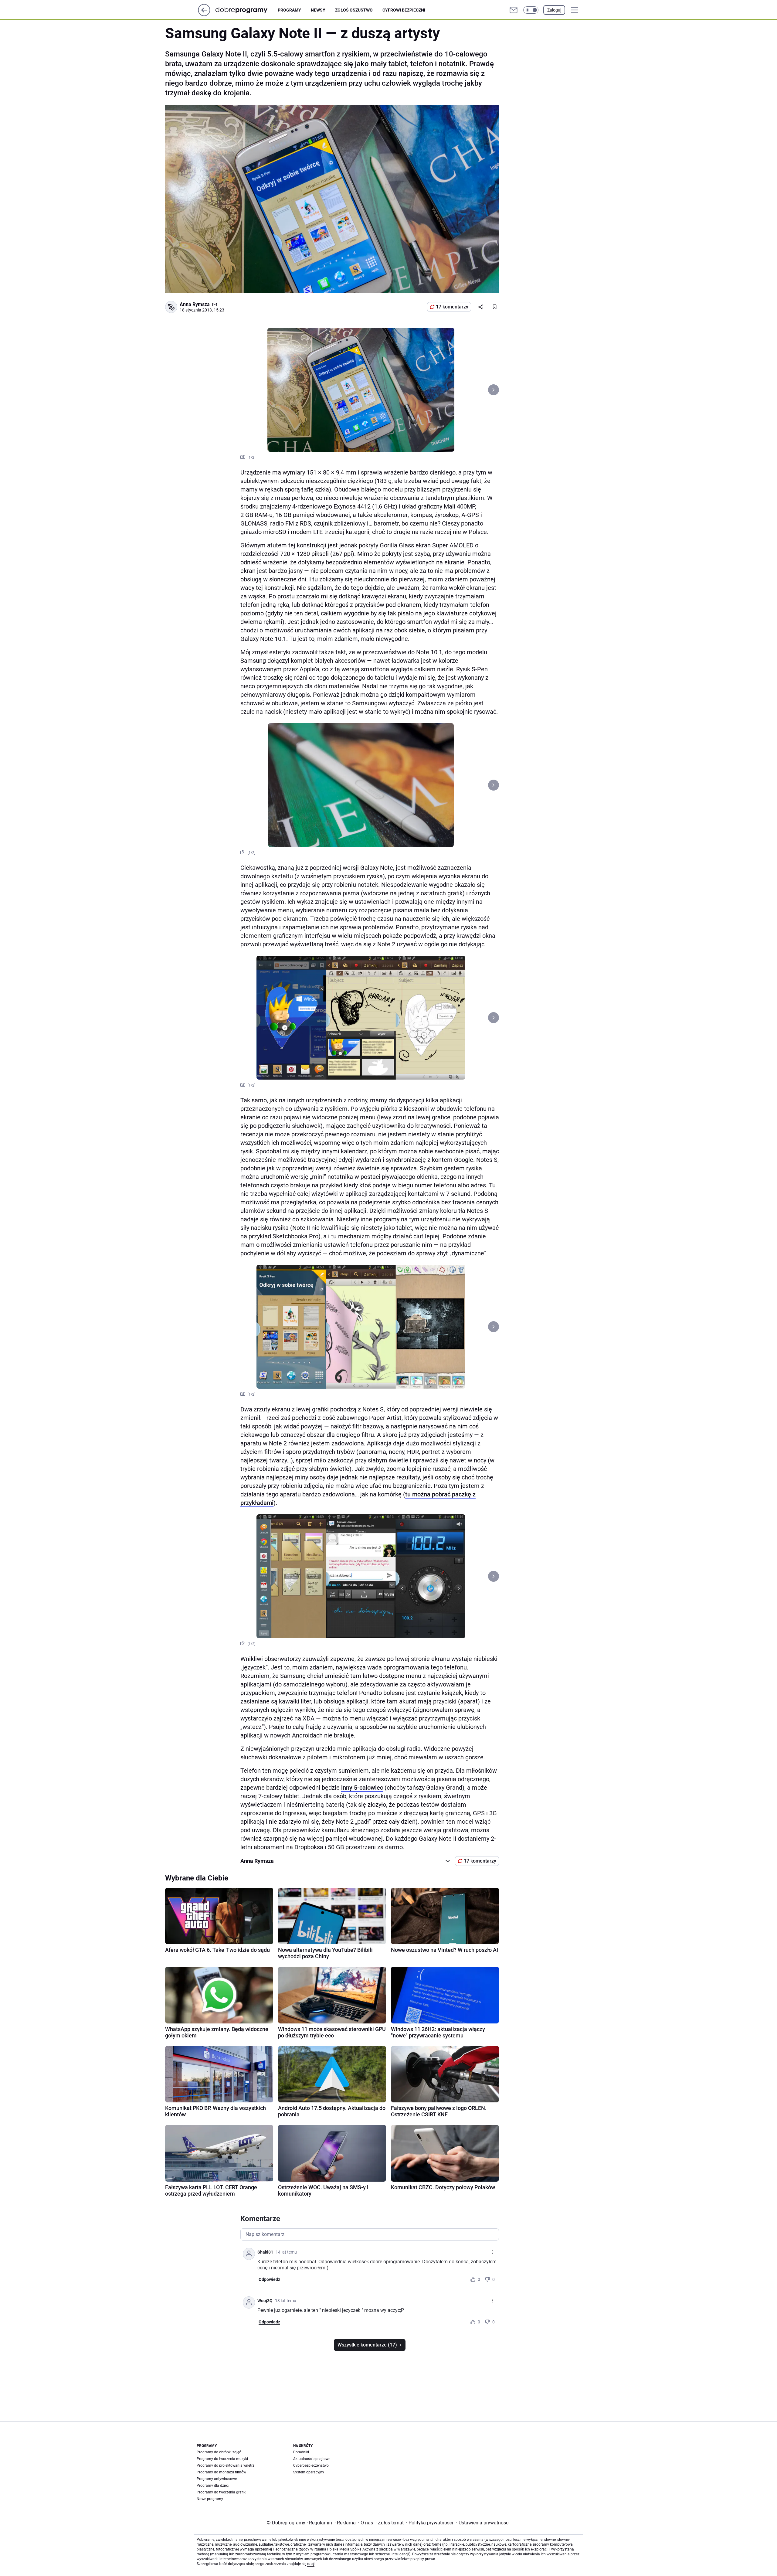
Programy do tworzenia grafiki (222, 2492)
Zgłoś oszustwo (354, 10)
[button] (531, 10)
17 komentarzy (452, 307)
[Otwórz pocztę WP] (514, 10)
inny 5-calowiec (362, 1788)
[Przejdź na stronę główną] (204, 14)
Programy (289, 10)
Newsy (318, 10)
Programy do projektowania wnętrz (226, 2465)
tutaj (311, 2564)
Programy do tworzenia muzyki (222, 2459)
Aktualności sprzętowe (312, 2459)
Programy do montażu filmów (221, 2472)
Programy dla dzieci (213, 2486)
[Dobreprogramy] (246, 10)
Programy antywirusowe (217, 2479)
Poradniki (301, 2452)
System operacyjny (309, 2472)
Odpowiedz (269, 2279)
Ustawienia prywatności (483, 2523)
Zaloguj (554, 10)
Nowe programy (210, 2499)
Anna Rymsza (195, 304)
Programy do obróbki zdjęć (219, 2452)
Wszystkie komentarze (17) (367, 2345)
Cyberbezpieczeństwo (311, 2465)
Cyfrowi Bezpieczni (404, 10)
